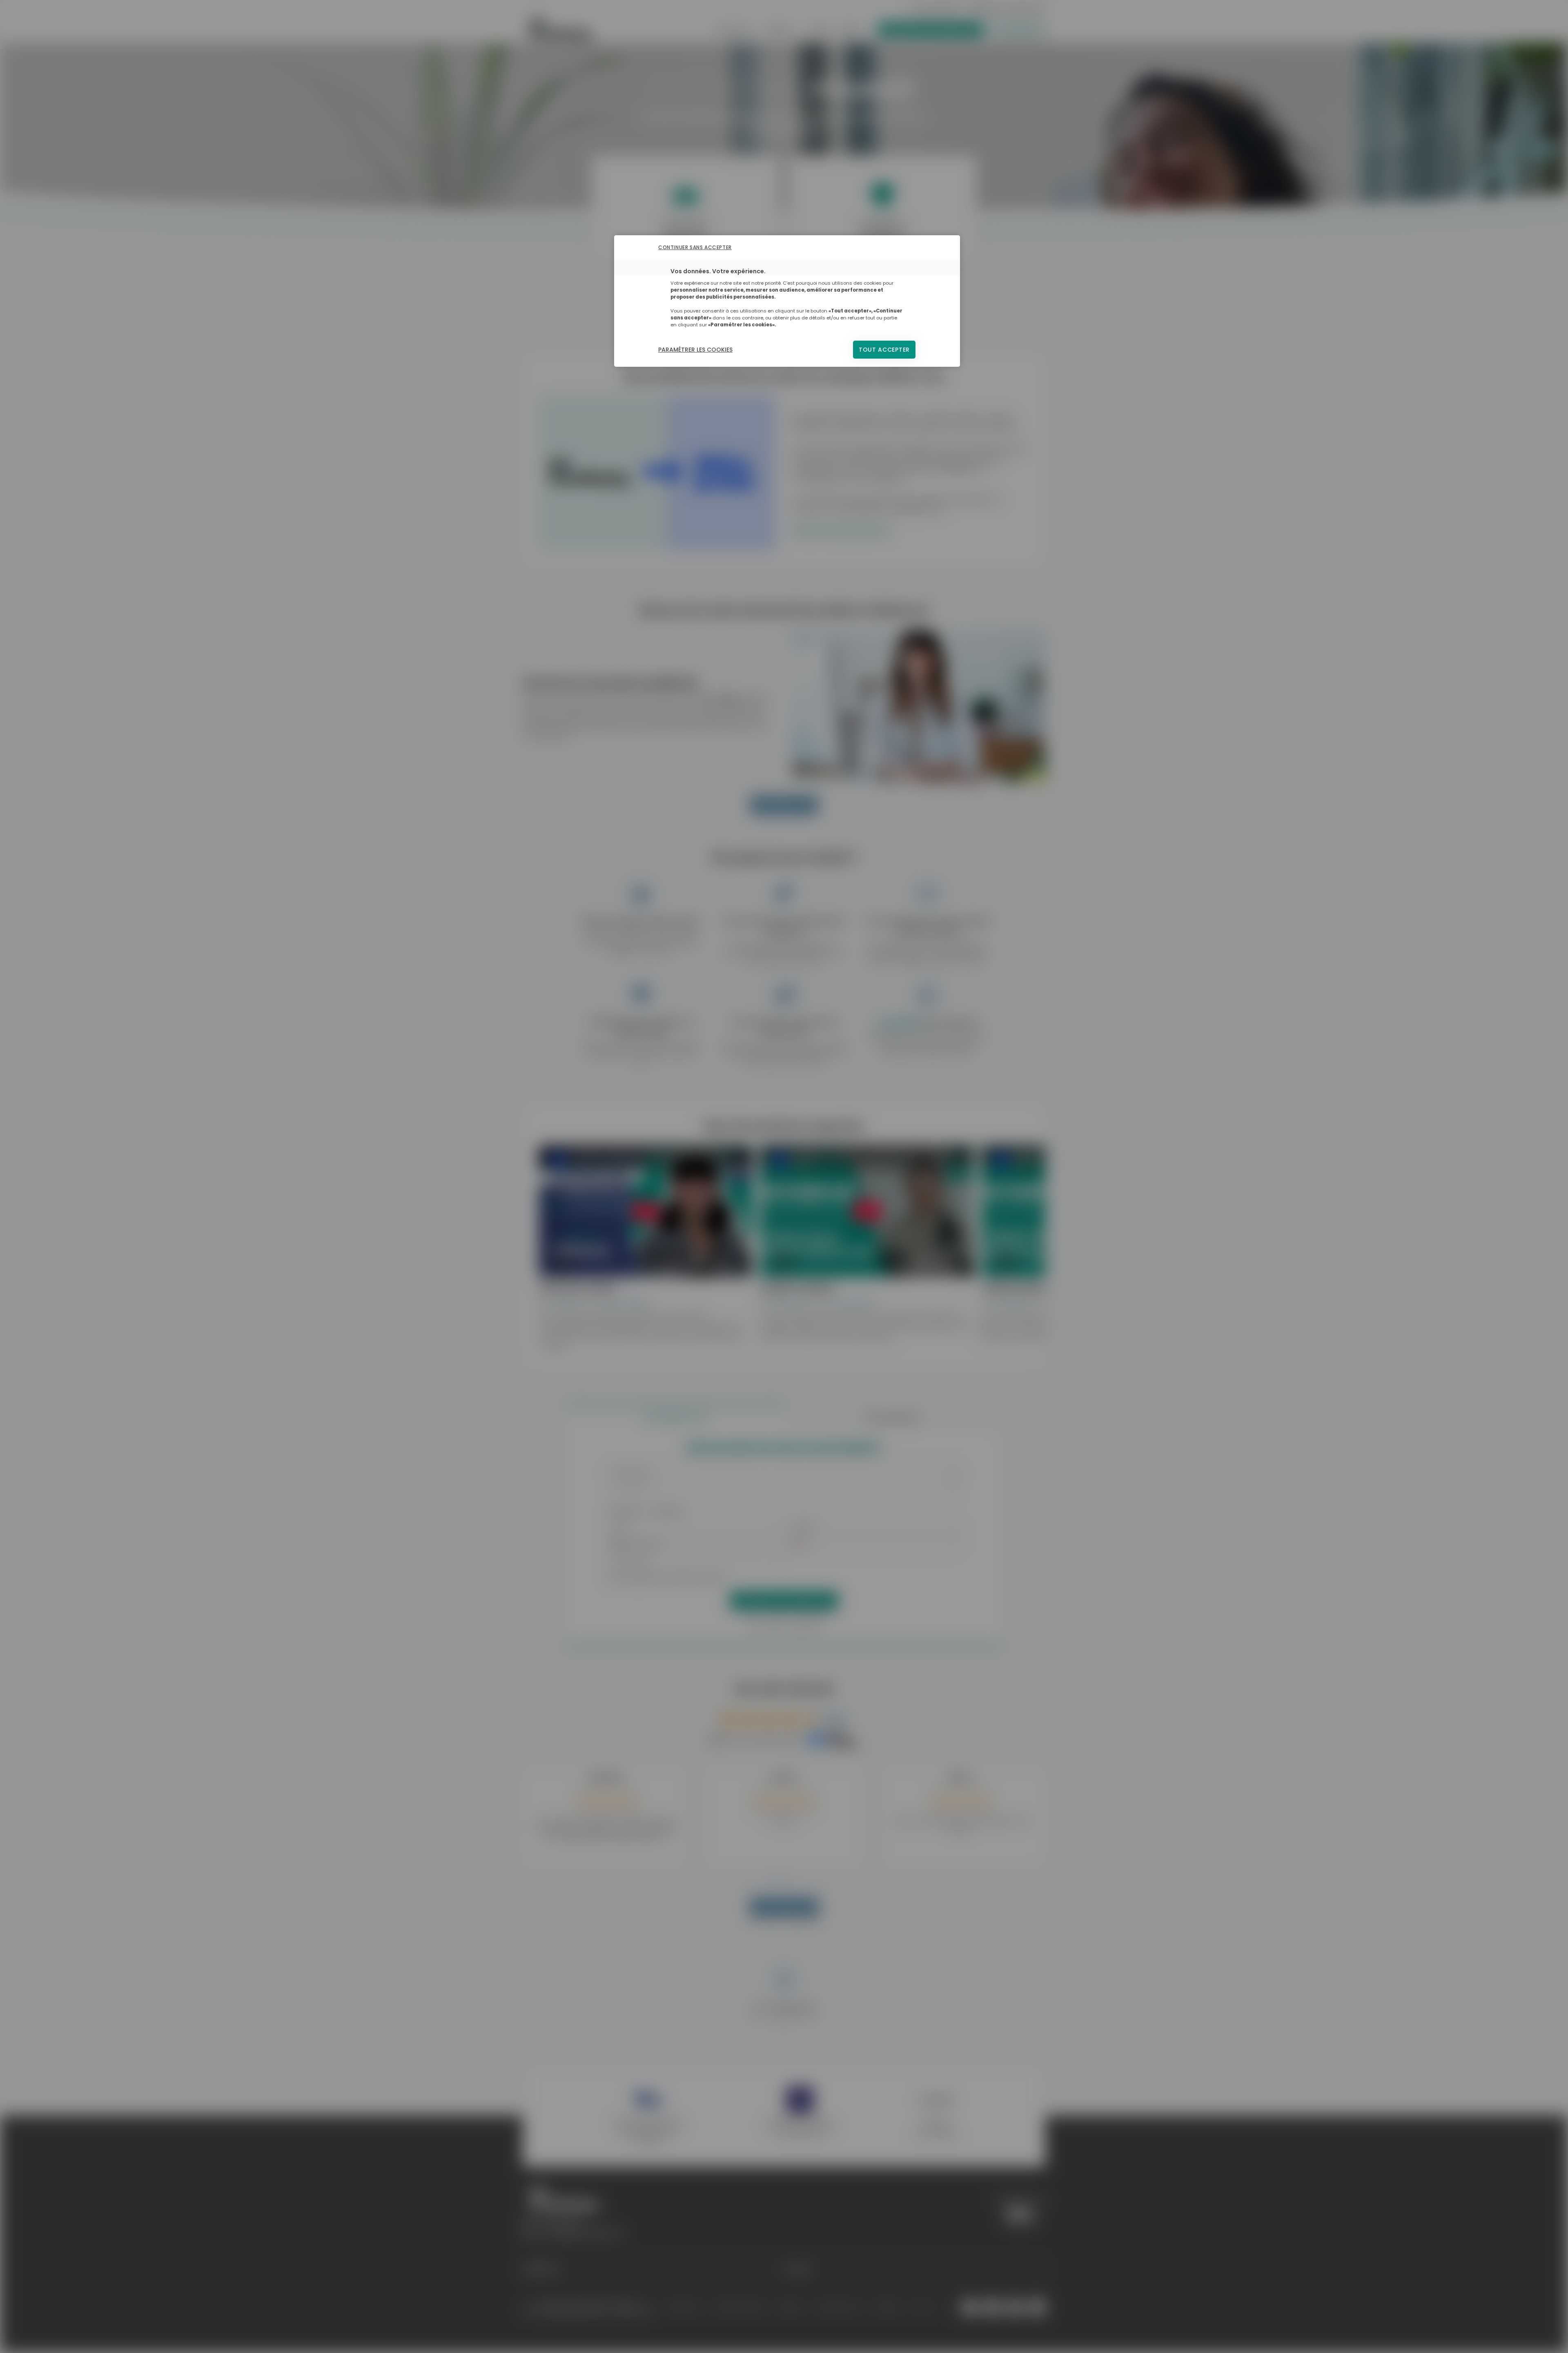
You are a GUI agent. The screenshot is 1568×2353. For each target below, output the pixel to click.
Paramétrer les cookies (695, 350)
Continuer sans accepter (695, 247)
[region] (787, 301)
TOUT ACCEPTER (884, 350)
